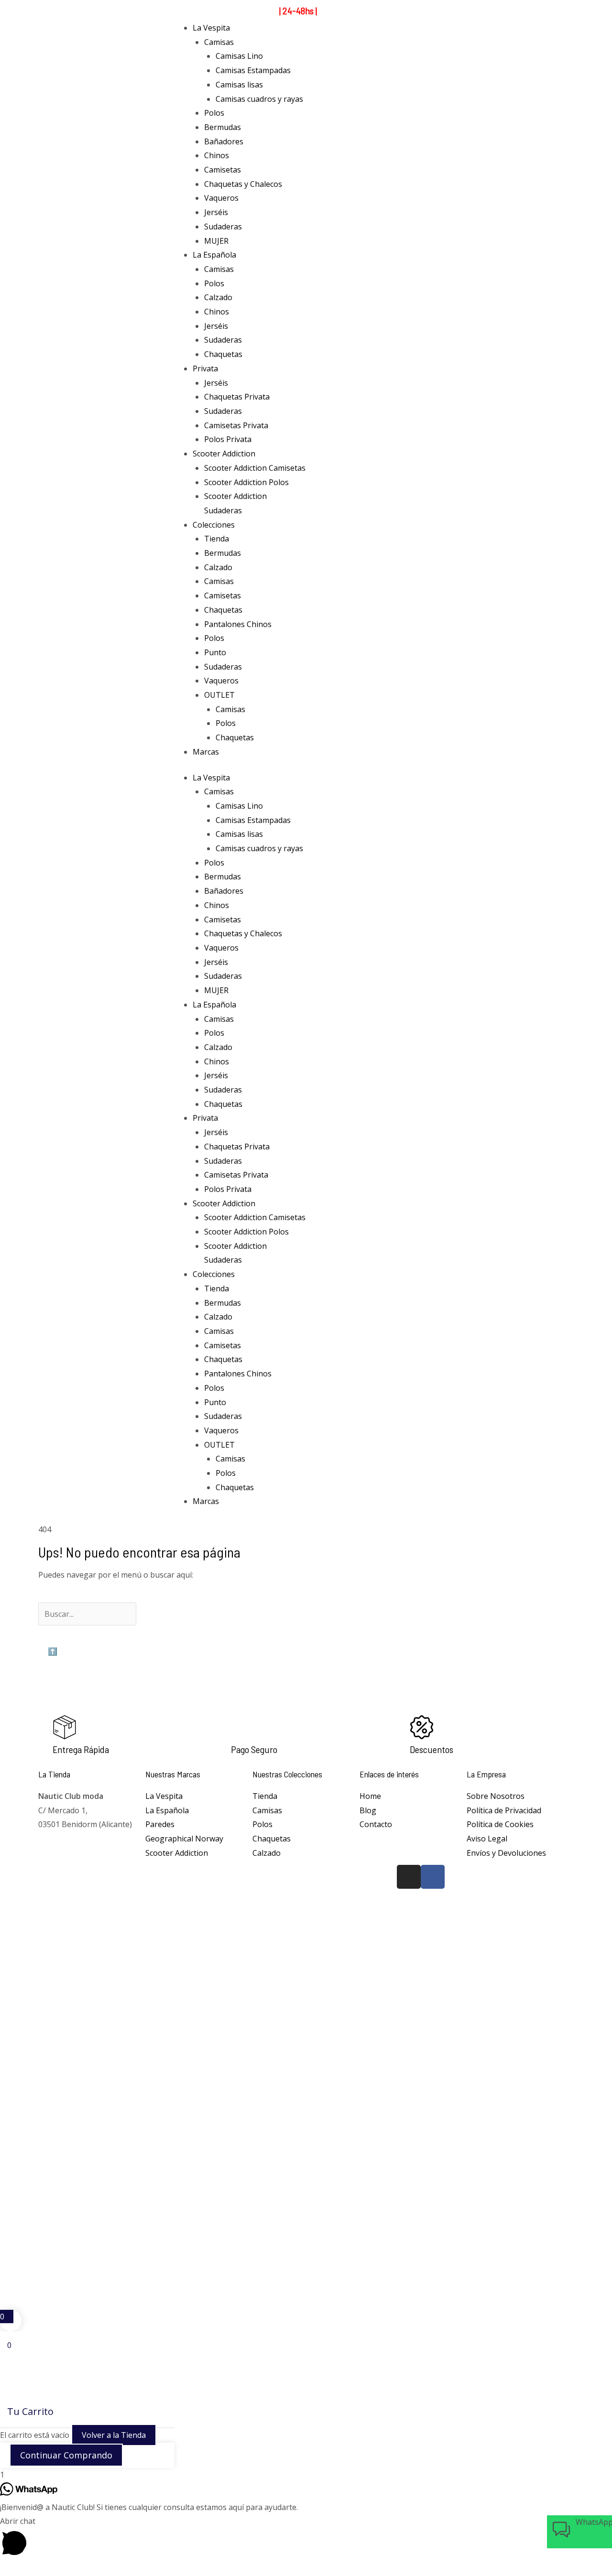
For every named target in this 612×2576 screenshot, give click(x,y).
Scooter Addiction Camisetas (255, 468)
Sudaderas (223, 227)
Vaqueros (221, 198)
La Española (214, 255)
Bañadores (224, 141)
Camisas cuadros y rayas (259, 99)
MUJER (216, 241)
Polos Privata (228, 439)
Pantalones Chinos (238, 624)
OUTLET (219, 695)
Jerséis (216, 212)
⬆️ (53, 1651)
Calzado (218, 297)
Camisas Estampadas (253, 70)
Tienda (217, 539)
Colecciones (214, 525)
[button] (306, 2538)
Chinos (217, 155)
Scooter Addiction (224, 454)
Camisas (219, 42)
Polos (214, 113)
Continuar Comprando (66, 2455)
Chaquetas (223, 354)
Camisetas (223, 170)
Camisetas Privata (236, 425)
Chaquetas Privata (237, 397)
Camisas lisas (239, 85)
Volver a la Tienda (114, 2435)
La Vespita (211, 28)
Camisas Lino (239, 56)
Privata (205, 368)
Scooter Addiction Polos (246, 482)
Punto (215, 652)
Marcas (206, 752)
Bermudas (223, 127)
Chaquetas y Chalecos (243, 184)
